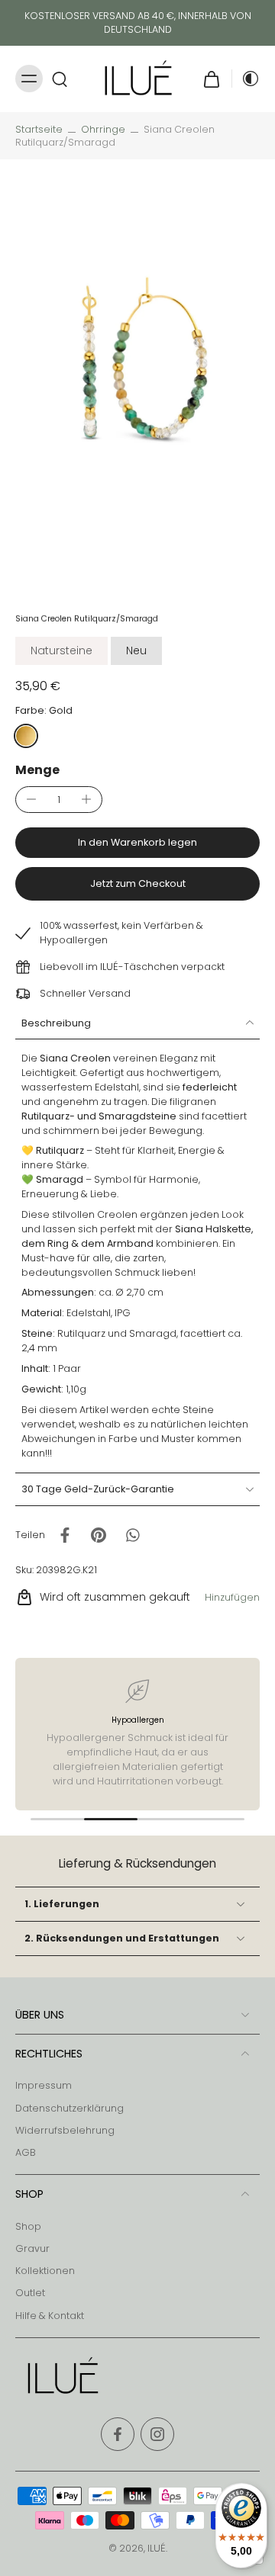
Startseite (39, 129)
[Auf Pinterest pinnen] (99, 1535)
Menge (37, 770)
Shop (28, 2226)
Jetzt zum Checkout (138, 883)
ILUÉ (157, 2548)
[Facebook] (118, 2434)
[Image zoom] (137, 377)
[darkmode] (246, 79)
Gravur (32, 2248)
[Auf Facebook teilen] (65, 1535)
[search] (60, 79)
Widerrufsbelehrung (65, 2130)
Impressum (44, 2085)
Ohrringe (103, 129)
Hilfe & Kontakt (50, 2316)
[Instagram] (157, 2434)
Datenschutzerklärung (70, 2108)
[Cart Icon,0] (212, 79)
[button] (137, 843)
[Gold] (26, 736)
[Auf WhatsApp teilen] (132, 1535)
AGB (26, 2152)
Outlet (30, 2293)
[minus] (31, 799)
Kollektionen (45, 2271)
